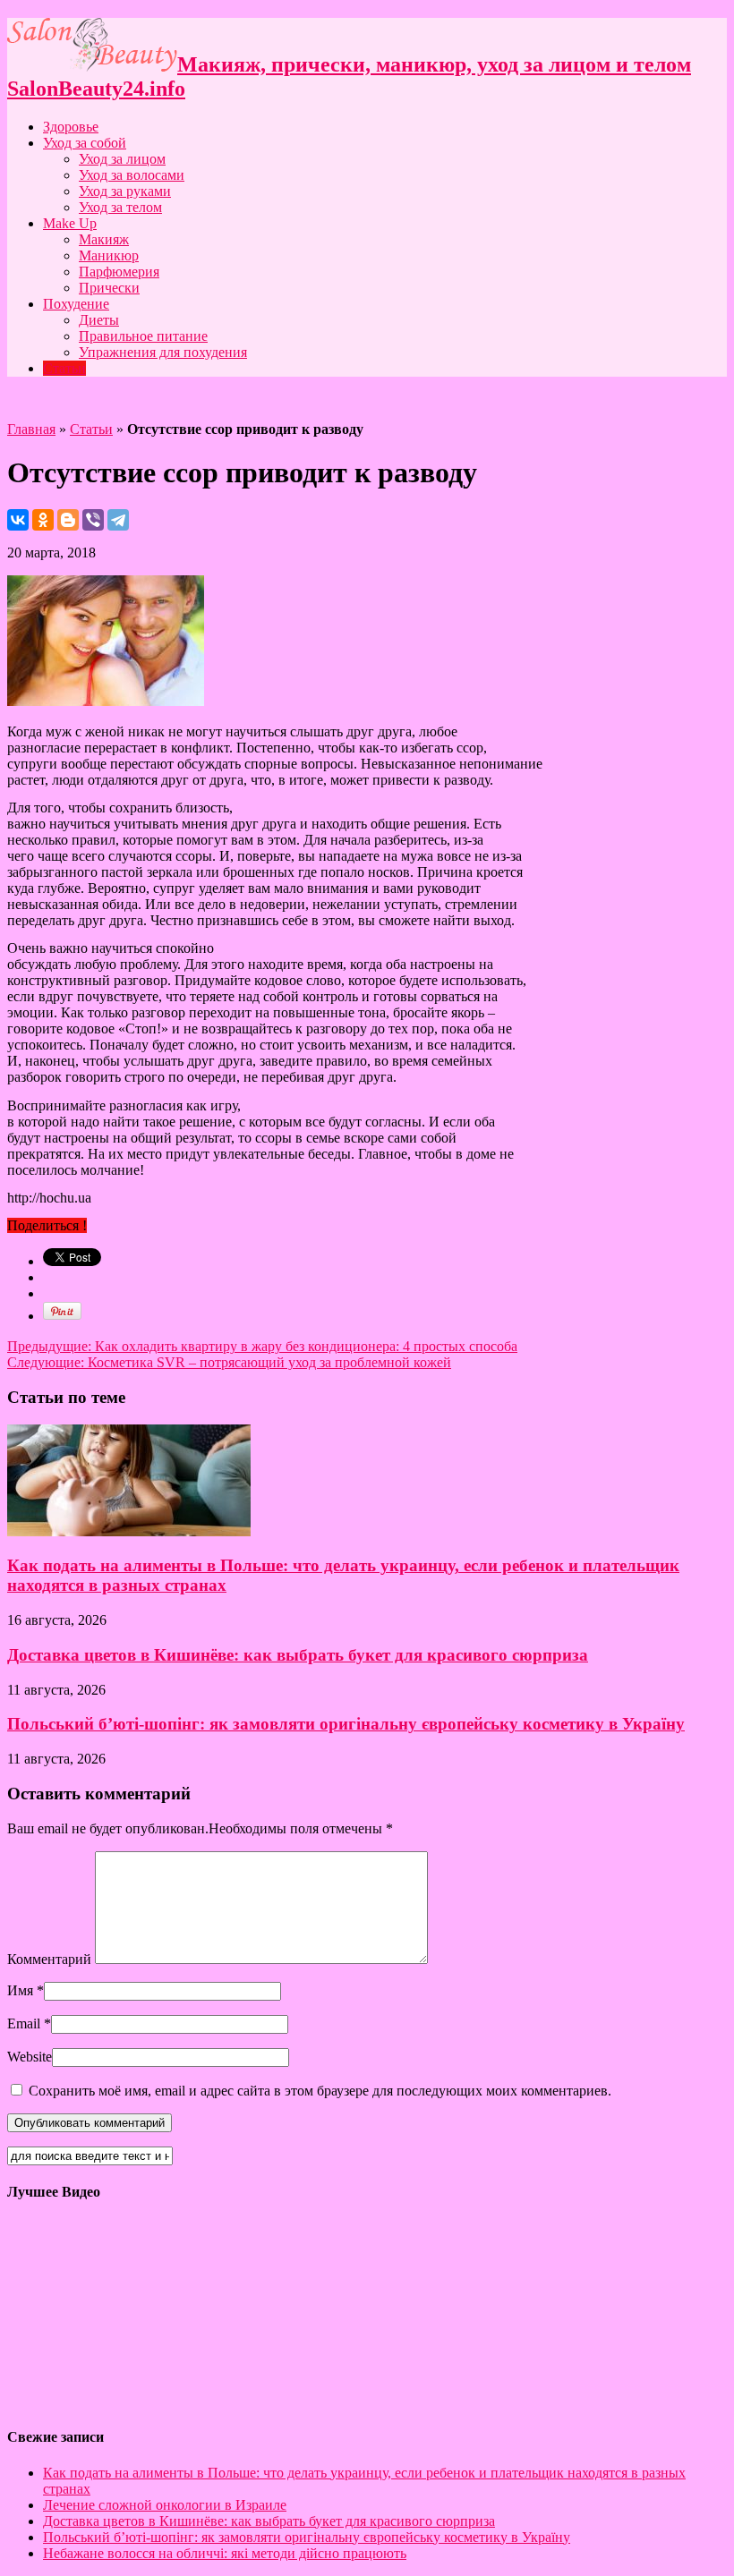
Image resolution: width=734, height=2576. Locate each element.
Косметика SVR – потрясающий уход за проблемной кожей (229, 1362)
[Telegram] (118, 520)
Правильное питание (143, 336)
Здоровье (71, 127)
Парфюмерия (119, 272)
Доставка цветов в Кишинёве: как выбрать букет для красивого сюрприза (298, 1655)
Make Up (70, 223)
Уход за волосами (132, 175)
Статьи (64, 368)
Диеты (99, 320)
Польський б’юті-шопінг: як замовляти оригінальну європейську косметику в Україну (346, 1724)
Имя (20, 1990)
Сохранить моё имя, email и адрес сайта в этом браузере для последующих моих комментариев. (320, 2091)
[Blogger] (68, 520)
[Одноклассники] (43, 520)
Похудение (76, 304)
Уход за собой (85, 143)
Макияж (104, 239)
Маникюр (109, 255)
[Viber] (93, 520)
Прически (109, 288)
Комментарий (49, 1959)
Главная (31, 429)
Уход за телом (120, 207)
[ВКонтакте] (18, 520)
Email (24, 2023)
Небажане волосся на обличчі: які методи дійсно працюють (225, 2553)
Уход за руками (125, 191)
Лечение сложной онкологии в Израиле (165, 2505)
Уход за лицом (122, 159)
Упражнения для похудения (163, 352)
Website (30, 2057)
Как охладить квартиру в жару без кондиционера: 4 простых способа (262, 1346)
